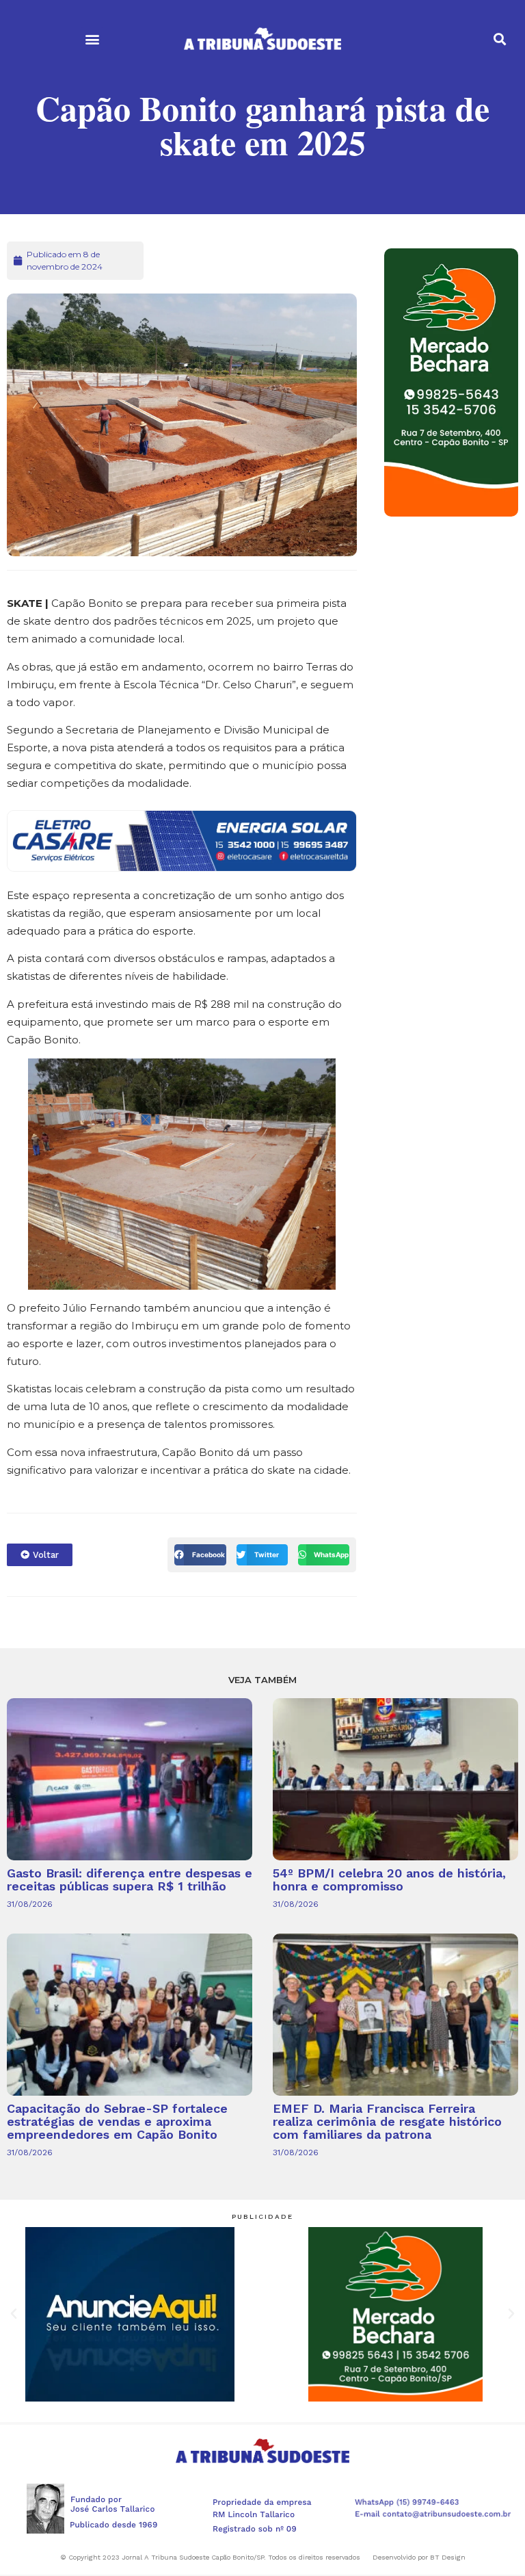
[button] (92, 39)
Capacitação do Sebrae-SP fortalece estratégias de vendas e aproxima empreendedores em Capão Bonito (117, 2121)
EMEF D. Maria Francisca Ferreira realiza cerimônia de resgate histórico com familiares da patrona (387, 2121)
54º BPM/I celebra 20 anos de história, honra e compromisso (389, 1879)
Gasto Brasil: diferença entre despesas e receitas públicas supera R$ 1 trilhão (130, 1879)
